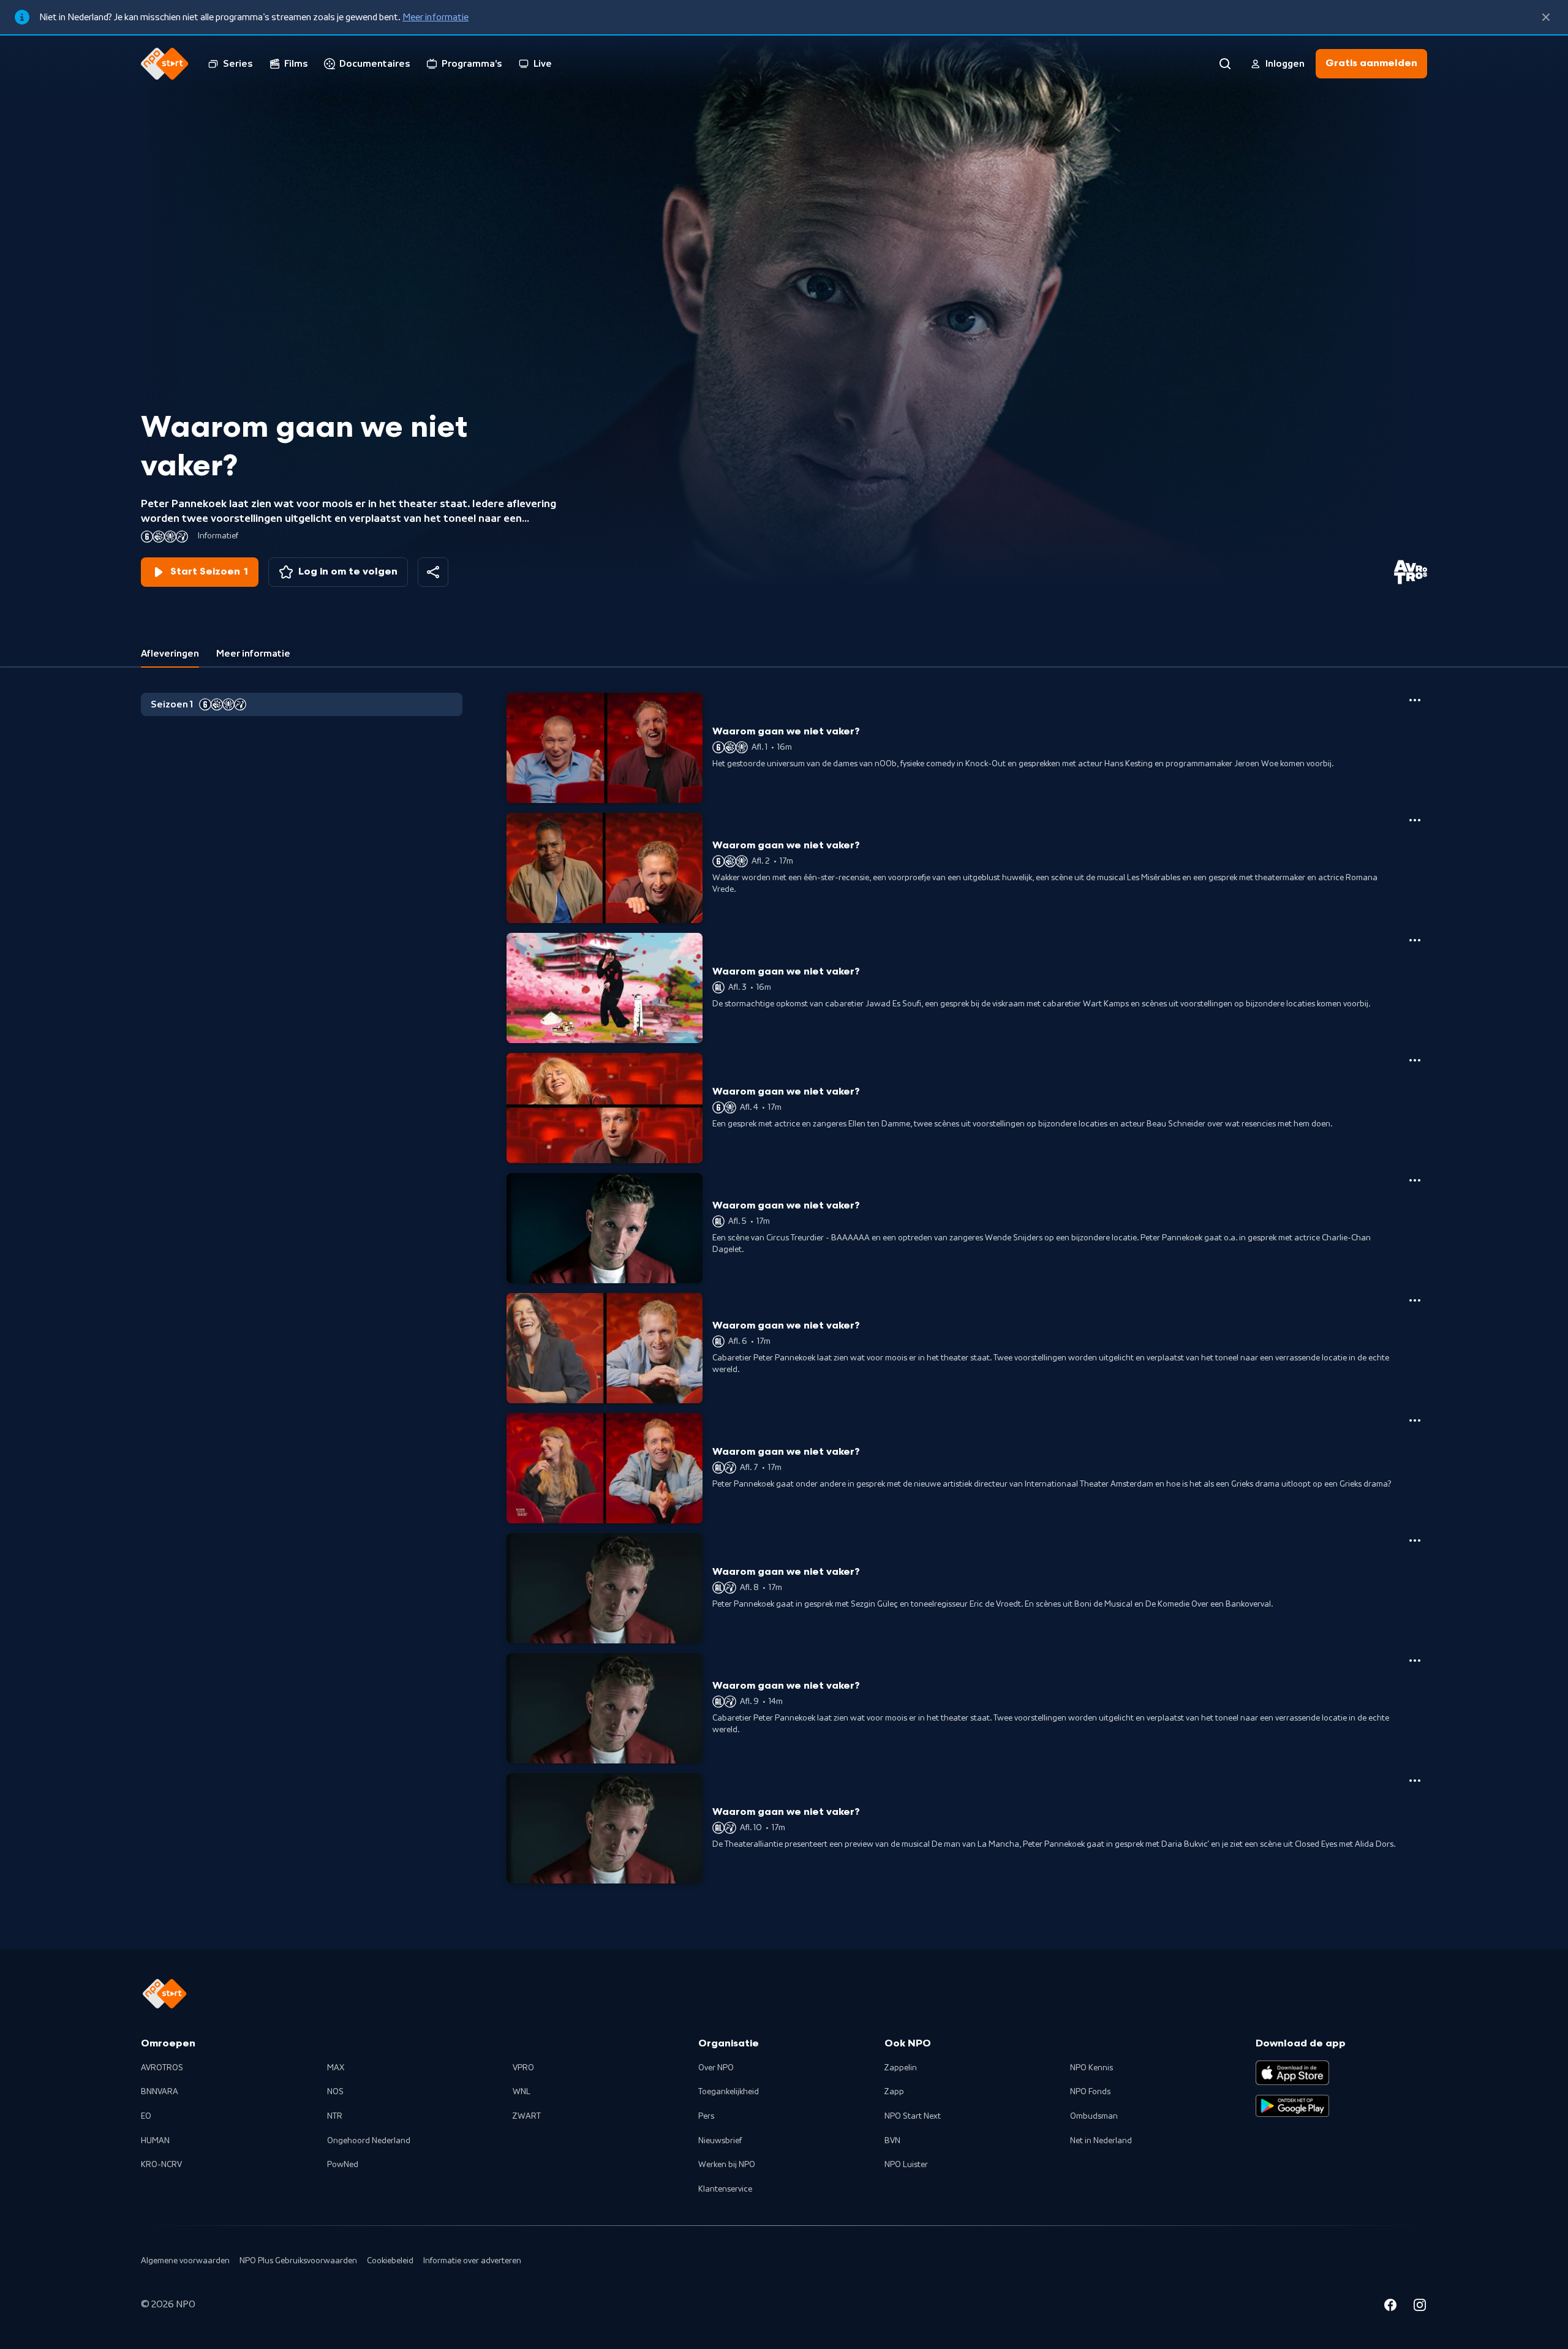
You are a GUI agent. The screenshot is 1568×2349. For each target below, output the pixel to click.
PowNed (343, 2165)
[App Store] (1292, 2073)
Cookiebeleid (390, 2261)
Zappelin (901, 2068)
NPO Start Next (913, 2116)
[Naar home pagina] (165, 64)
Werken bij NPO (727, 2165)
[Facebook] (1390, 2307)
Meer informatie (435, 17)
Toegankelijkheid (729, 2092)
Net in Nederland (1101, 2141)
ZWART (527, 2116)
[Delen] (433, 572)
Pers (706, 2116)
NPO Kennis (1091, 2068)
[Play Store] (1292, 2106)
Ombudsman (1094, 2116)
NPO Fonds (1090, 2092)
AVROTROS (162, 2068)
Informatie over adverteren (472, 2261)
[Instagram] (1420, 2307)
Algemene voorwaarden (185, 2261)
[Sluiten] (1546, 17)
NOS (335, 2092)
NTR (335, 2116)
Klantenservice (725, 2189)
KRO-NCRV (161, 2165)
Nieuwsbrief (720, 2141)
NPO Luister (906, 2165)
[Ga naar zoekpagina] (1225, 64)
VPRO (523, 2068)
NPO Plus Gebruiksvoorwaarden (298, 2261)
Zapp (894, 2092)
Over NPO (716, 2068)
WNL (522, 2092)
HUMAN (155, 2141)
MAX (336, 2068)
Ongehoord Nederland (369, 2141)
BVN (892, 2141)
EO (146, 2116)
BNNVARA (160, 2092)
